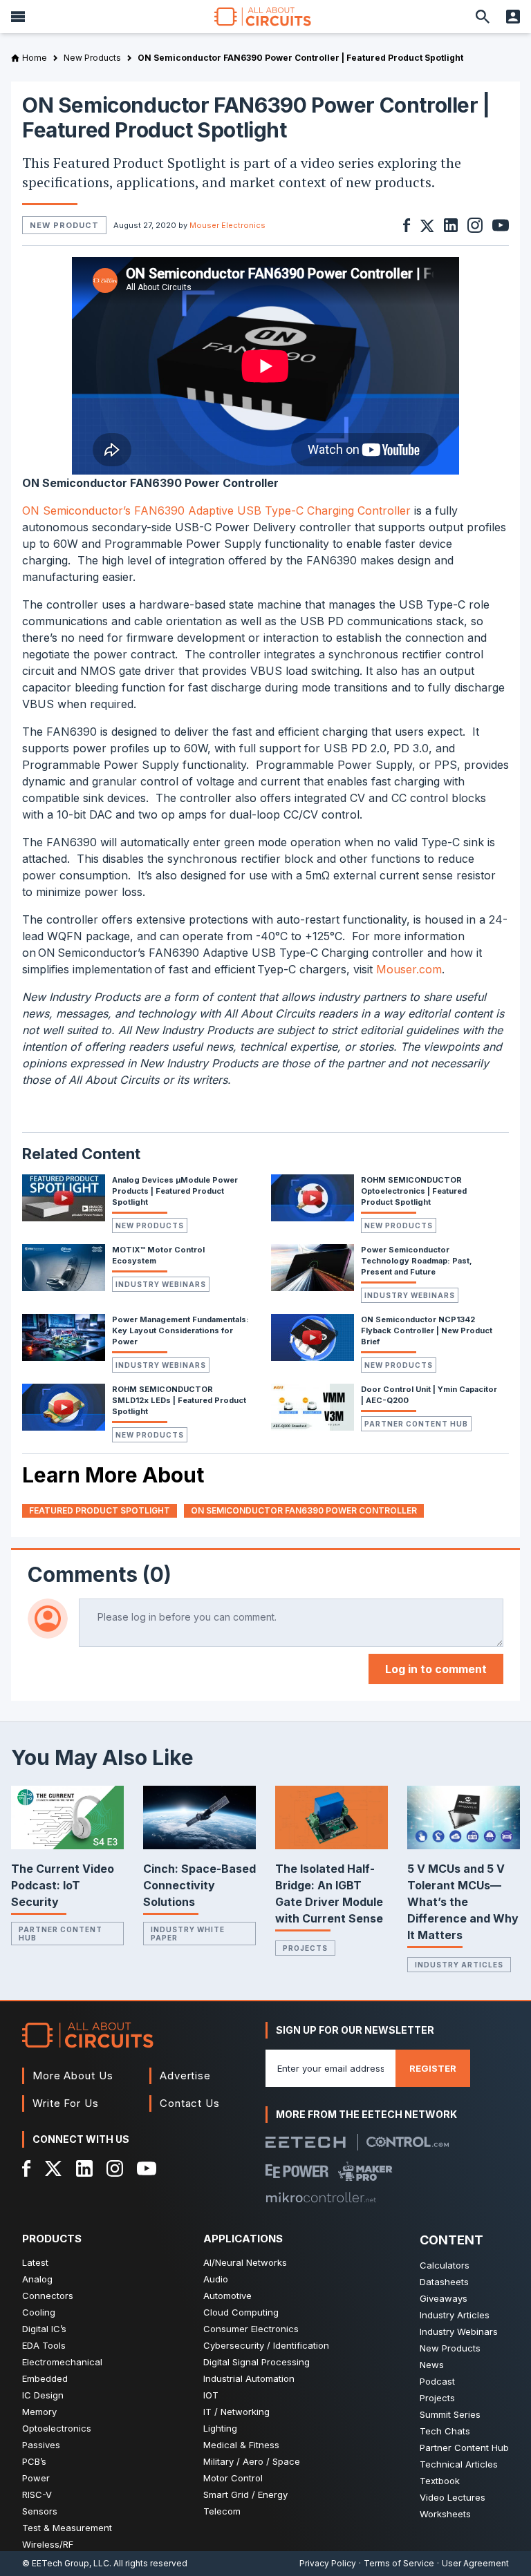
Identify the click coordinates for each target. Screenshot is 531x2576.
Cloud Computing (241, 2312)
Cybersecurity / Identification (266, 2345)
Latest (35, 2262)
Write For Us (66, 2103)
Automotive (227, 2296)
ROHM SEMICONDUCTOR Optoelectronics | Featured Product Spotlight (414, 1191)
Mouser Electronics (227, 225)
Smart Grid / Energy (245, 2494)
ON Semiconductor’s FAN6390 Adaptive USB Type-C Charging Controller (216, 511)
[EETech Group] (306, 2142)
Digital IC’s (44, 2329)
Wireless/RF (48, 2544)
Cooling (39, 2312)
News (432, 2365)
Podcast (437, 2381)
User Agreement (475, 2563)
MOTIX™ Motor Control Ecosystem (158, 1255)
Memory (39, 2412)
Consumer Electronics (251, 2329)
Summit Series (450, 2414)
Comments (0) (100, 1574)
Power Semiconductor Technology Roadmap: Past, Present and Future (417, 1261)
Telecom (222, 2511)
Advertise (185, 2076)
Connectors (48, 2296)
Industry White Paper (188, 1934)
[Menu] (18, 17)
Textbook (440, 2481)
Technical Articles (459, 2464)
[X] (54, 2168)
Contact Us (190, 2103)
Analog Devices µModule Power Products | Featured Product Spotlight (175, 1191)
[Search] (483, 17)
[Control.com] (408, 2142)
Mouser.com (409, 969)
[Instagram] (115, 2168)
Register (433, 2068)
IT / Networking (236, 2412)
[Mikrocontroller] (321, 2197)
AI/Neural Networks (245, 2262)
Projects (305, 1948)
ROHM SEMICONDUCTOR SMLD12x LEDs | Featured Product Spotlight (179, 1400)
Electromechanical (62, 2362)
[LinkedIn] (84, 2168)
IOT (211, 2395)
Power (36, 2478)
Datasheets (444, 2282)
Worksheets (445, 2514)
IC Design (43, 2395)
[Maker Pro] (365, 2171)
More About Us (73, 2076)
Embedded (45, 2378)
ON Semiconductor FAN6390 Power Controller (304, 1510)
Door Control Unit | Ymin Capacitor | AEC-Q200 (429, 1395)
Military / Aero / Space (252, 2461)
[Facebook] (27, 2168)
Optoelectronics (57, 2428)
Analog (37, 2279)
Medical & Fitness (241, 2445)
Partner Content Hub (416, 1424)
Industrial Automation (249, 2378)
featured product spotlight (100, 1510)
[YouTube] (147, 2168)
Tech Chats (445, 2431)
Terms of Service (399, 2563)
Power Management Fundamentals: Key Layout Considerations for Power (180, 1330)
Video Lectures (453, 2497)
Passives (41, 2445)
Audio (216, 2279)
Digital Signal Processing (257, 2362)
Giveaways (444, 2298)
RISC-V (37, 2494)
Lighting (220, 2428)
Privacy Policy (328, 2563)
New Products (150, 1225)
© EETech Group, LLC (66, 2563)
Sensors (40, 2511)
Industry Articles (459, 1965)
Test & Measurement (67, 2528)
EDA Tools (44, 2345)
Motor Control (233, 2478)
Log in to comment (436, 1669)
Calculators (445, 2265)
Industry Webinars (161, 1284)
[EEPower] (297, 2171)
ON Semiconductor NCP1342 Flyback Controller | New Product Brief (427, 1330)
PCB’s (34, 2461)
